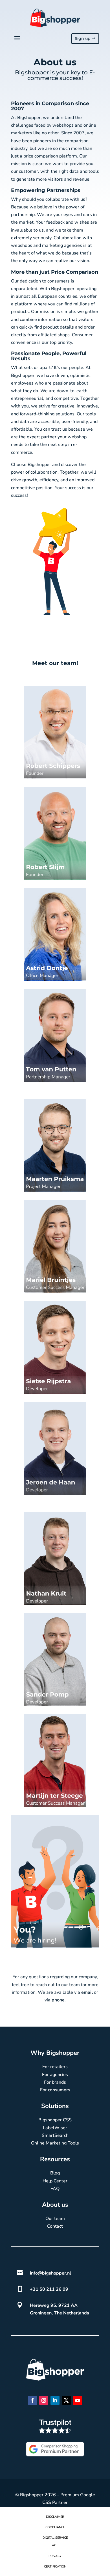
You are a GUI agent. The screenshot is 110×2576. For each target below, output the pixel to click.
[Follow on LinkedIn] (55, 2400)
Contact (55, 2226)
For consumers (55, 2090)
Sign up (83, 38)
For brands (55, 2082)
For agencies (55, 2075)
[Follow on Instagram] (44, 2400)
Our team (55, 2219)
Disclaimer (55, 2517)
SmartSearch (55, 2135)
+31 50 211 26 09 (49, 2289)
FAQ (55, 2189)
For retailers (55, 2067)
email (87, 1992)
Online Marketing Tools (55, 2143)
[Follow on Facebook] (32, 2400)
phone (58, 2000)
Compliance (55, 2527)
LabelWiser (55, 2128)
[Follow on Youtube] (78, 2400)
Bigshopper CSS (55, 2120)
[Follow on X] (66, 2400)
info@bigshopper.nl (50, 2273)
